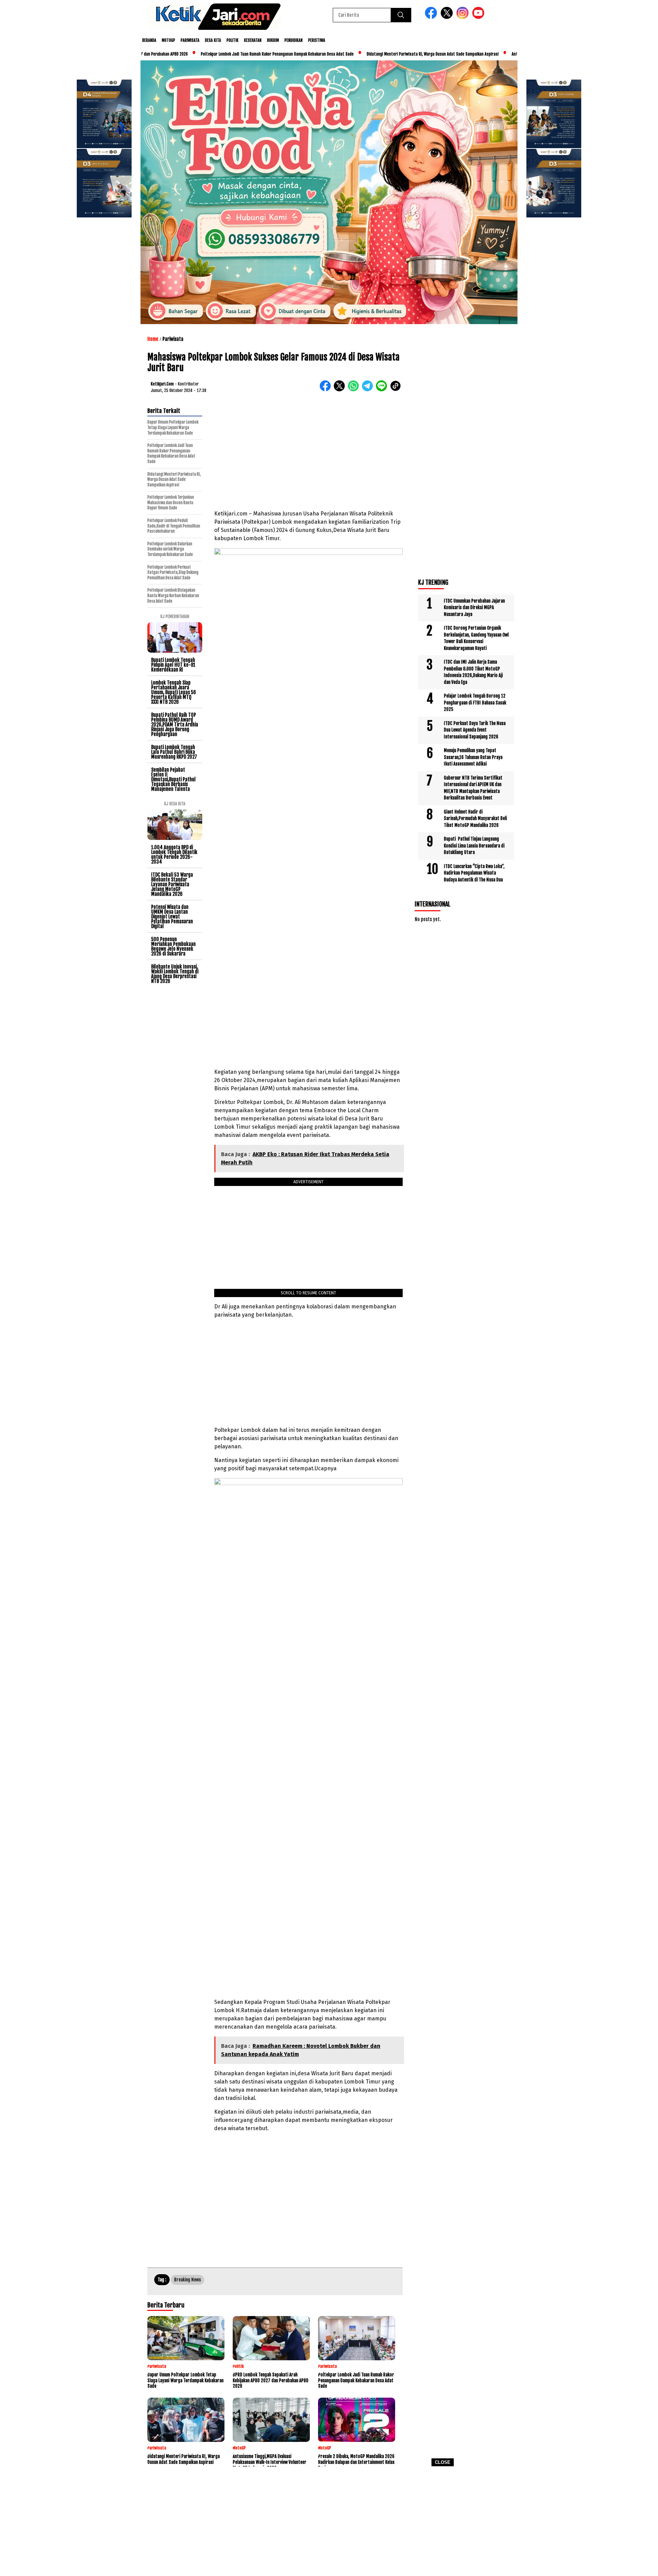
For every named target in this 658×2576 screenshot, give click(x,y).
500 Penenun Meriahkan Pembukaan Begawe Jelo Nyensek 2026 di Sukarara (173, 946)
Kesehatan (253, 40)
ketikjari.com (162, 384)
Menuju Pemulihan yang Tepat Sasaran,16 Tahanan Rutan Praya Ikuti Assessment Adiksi (473, 757)
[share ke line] (383, 390)
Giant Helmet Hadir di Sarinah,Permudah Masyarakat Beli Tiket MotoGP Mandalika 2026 (475, 818)
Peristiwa (317, 40)
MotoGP (168, 40)
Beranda (149, 40)
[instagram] (464, 17)
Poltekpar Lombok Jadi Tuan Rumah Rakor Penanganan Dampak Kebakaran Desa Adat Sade (213, 54)
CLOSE (443, 2462)
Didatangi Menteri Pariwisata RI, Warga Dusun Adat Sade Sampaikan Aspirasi (368, 54)
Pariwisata (190, 40)
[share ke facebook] (327, 390)
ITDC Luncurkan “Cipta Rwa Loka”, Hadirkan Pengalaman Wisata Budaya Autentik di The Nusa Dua (474, 873)
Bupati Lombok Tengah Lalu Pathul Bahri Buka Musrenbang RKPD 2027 (174, 752)
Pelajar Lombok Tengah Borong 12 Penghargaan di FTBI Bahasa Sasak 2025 (475, 703)
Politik (233, 40)
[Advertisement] (329, 2524)
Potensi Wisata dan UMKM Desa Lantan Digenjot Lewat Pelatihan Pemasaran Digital (172, 917)
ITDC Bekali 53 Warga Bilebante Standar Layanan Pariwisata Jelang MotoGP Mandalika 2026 (172, 884)
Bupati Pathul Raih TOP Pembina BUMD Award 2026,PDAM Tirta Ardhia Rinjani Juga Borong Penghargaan (175, 725)
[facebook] (432, 17)
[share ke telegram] (369, 390)
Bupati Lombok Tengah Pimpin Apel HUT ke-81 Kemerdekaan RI (173, 665)
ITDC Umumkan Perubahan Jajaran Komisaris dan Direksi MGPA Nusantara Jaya (474, 608)
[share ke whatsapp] (355, 390)
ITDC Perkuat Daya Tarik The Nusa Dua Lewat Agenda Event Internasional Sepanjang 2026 (475, 730)
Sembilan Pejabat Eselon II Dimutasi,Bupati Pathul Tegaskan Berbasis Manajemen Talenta (173, 779)
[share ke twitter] (341, 390)
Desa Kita (213, 40)
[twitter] (448, 17)
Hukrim (273, 40)
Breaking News (187, 2280)
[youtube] (479, 17)
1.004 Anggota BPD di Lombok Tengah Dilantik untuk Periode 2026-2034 (174, 854)
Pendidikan (294, 40)
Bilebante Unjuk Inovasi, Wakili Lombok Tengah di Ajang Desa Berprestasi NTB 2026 (175, 974)
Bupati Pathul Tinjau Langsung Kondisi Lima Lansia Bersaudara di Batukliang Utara (474, 846)
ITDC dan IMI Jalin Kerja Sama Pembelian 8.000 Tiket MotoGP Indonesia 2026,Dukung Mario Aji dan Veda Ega (473, 672)
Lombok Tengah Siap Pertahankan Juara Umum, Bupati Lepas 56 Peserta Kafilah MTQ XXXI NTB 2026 (174, 692)
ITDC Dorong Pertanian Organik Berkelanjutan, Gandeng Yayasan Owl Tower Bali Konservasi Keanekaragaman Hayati (476, 638)
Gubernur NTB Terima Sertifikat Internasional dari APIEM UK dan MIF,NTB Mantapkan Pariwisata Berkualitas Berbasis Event (473, 788)
